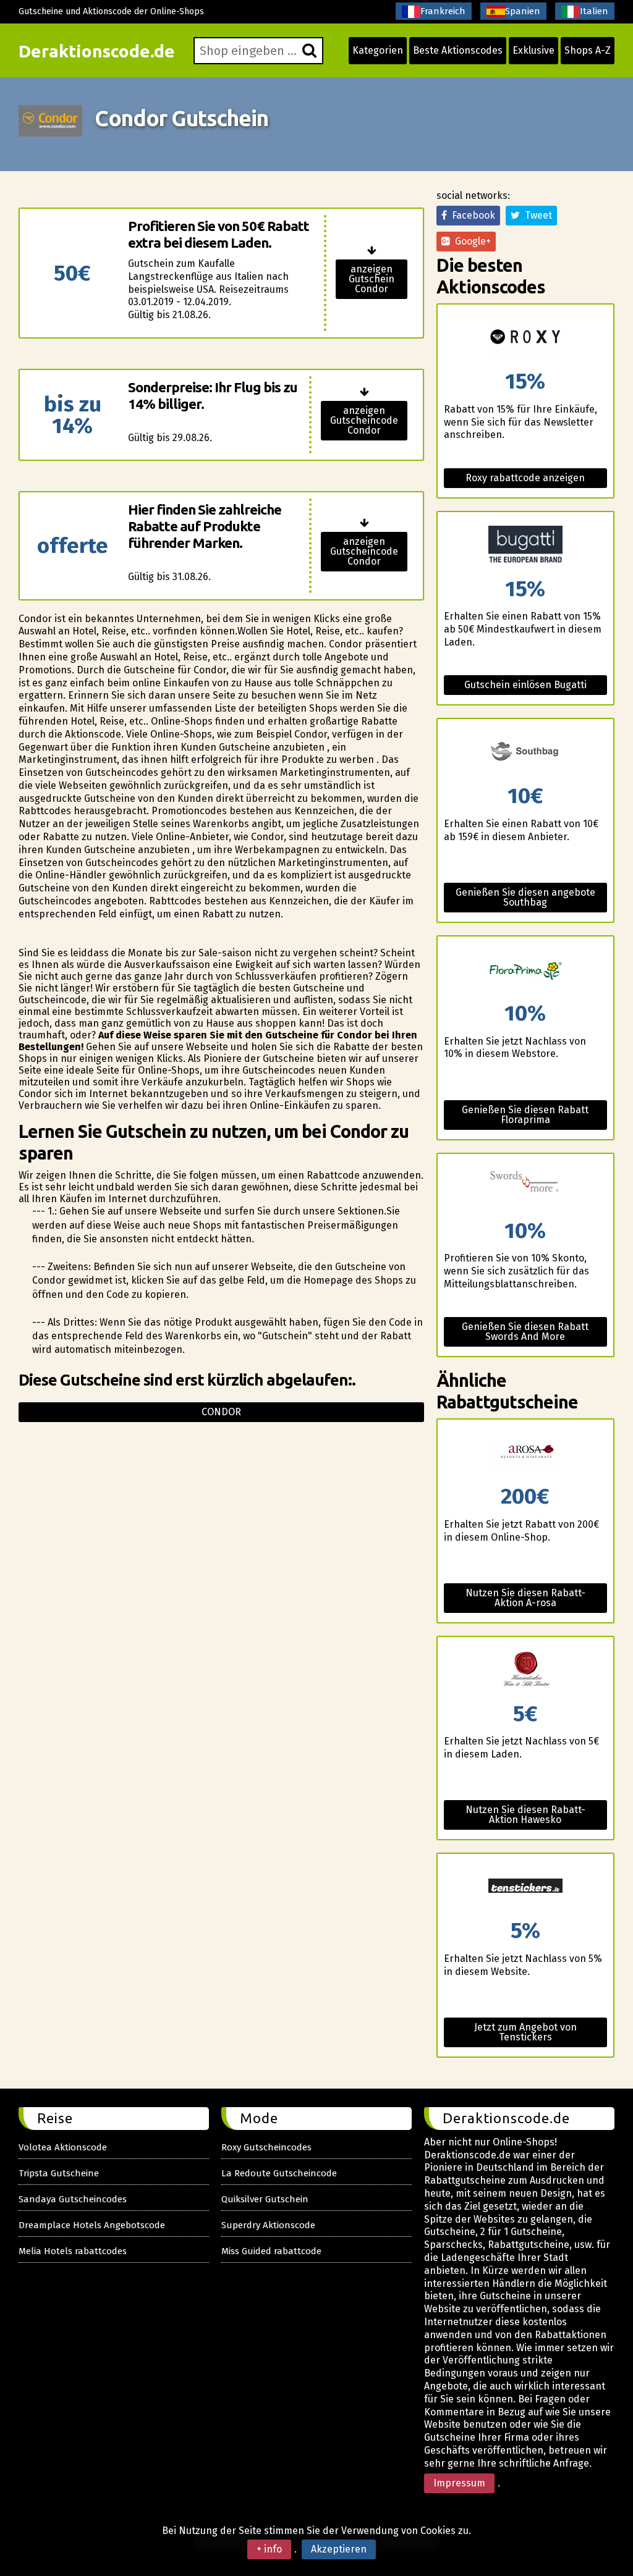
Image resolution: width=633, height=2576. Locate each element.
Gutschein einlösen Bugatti (525, 685)
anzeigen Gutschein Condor (372, 279)
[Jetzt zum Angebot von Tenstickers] (525, 1887)
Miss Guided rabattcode (271, 2251)
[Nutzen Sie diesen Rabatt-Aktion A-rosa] (525, 1453)
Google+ (470, 241)
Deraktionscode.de (97, 51)
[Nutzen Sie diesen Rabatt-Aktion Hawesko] (525, 1670)
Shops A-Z (588, 50)
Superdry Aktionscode (268, 2225)
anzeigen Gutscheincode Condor (364, 420)
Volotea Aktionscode (63, 2147)
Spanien (523, 11)
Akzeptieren (339, 2549)
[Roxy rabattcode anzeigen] (525, 338)
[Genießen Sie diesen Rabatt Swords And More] (525, 1187)
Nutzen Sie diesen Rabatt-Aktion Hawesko (525, 1815)
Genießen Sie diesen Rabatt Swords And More (525, 1332)
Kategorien (378, 50)
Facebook (471, 215)
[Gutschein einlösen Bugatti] (525, 545)
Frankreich (443, 11)
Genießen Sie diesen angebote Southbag (525, 897)
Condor (221, 1412)
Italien (594, 11)
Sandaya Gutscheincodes (73, 2199)
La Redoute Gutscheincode (279, 2173)
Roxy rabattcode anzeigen (525, 478)
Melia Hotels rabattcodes (73, 2251)
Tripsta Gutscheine (59, 2173)
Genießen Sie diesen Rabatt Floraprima (525, 1115)
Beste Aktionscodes (458, 50)
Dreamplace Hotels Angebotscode (92, 2225)
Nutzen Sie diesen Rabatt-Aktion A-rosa (525, 1598)
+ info (269, 2549)
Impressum (459, 2483)
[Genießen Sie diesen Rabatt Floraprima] (525, 970)
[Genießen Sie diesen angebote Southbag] (525, 752)
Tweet (536, 215)
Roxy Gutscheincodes (266, 2147)
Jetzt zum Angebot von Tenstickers (525, 2032)
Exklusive (533, 50)
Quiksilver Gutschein (265, 2199)
